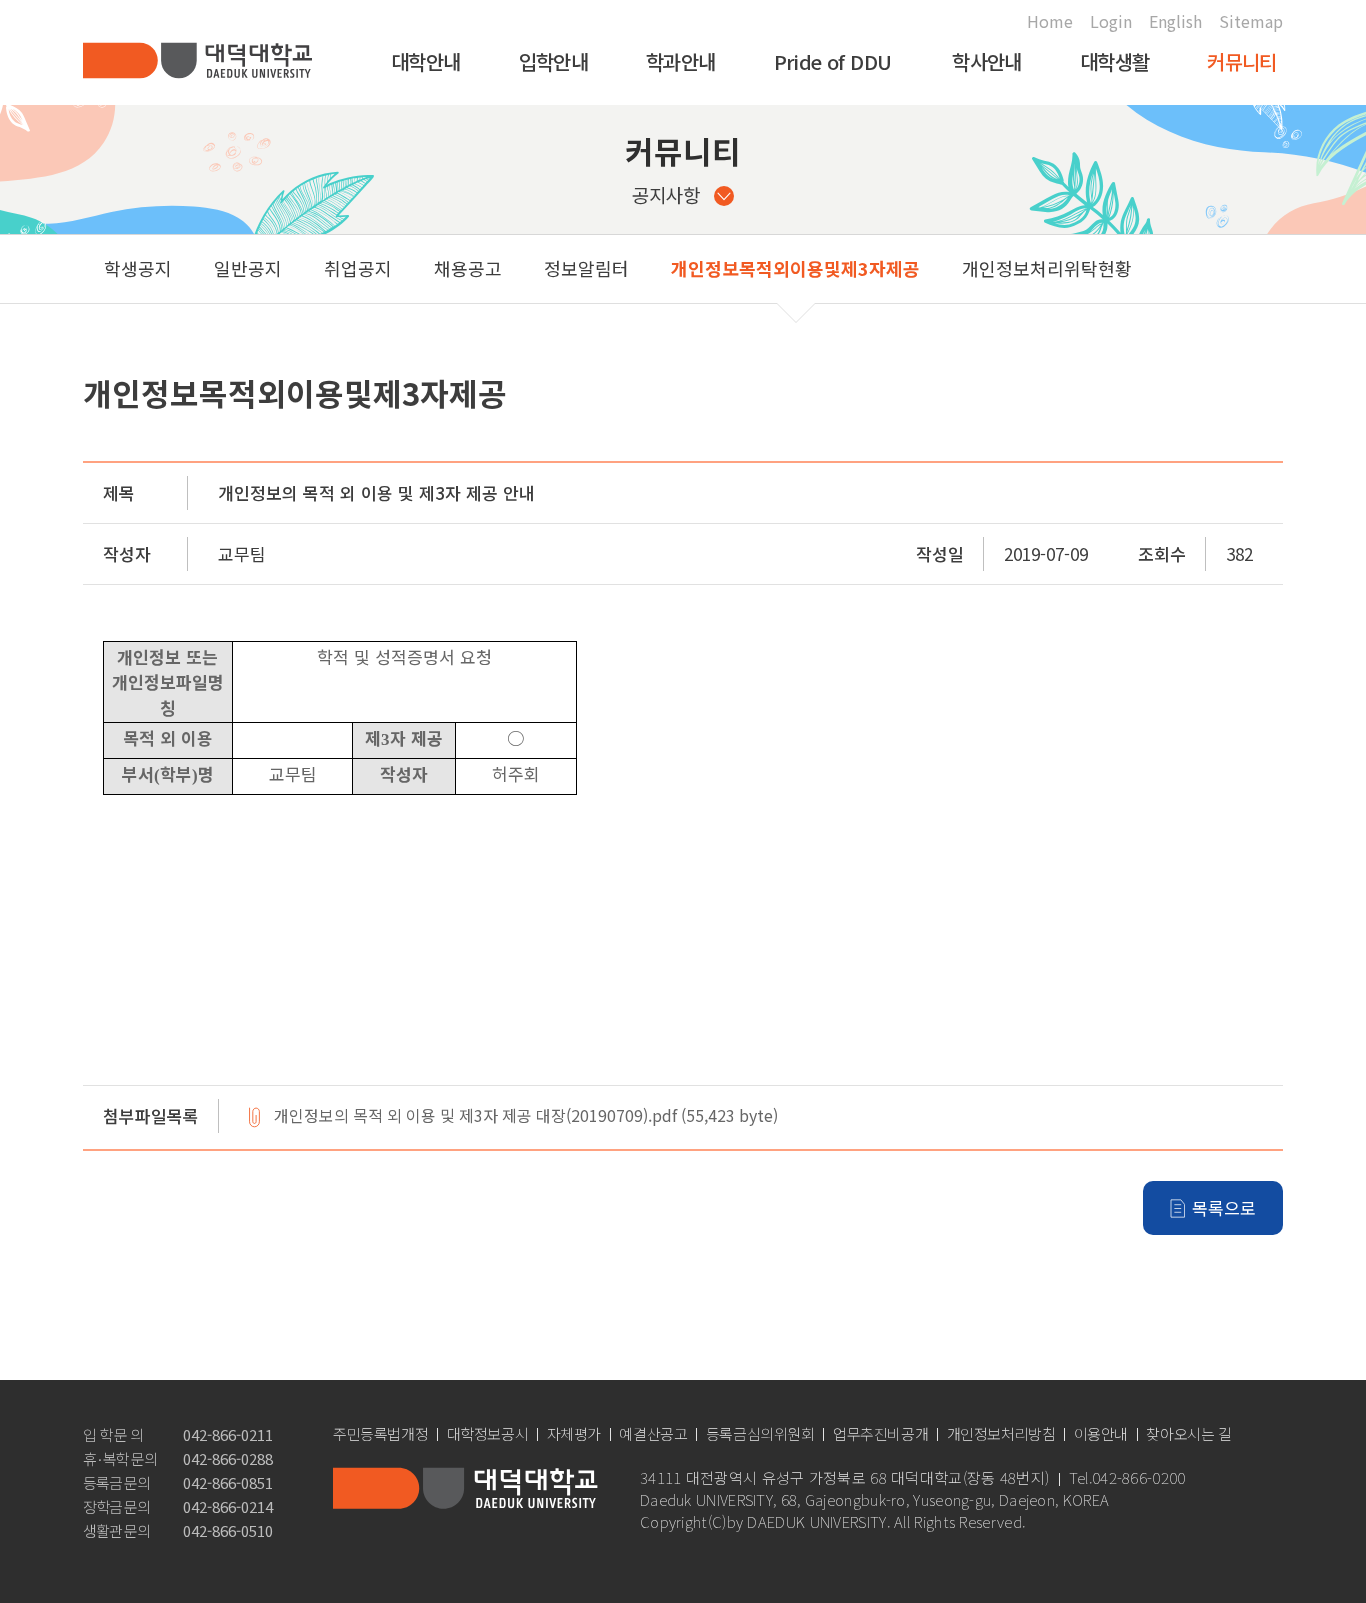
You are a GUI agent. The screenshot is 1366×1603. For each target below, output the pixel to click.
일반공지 (248, 268)
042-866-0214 (228, 1506)
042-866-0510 (228, 1530)
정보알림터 (586, 268)
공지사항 (666, 194)
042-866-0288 (228, 1458)
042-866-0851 (228, 1482)
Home (1050, 21)
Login (1111, 21)
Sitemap (1251, 21)
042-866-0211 (228, 1434)
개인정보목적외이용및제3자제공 (795, 268)
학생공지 (138, 268)
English (1175, 21)
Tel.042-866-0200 (1127, 1478)
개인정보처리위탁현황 (1047, 268)
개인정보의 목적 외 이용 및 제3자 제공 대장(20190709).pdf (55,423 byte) (526, 1116)
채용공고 (468, 268)
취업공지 (358, 268)
